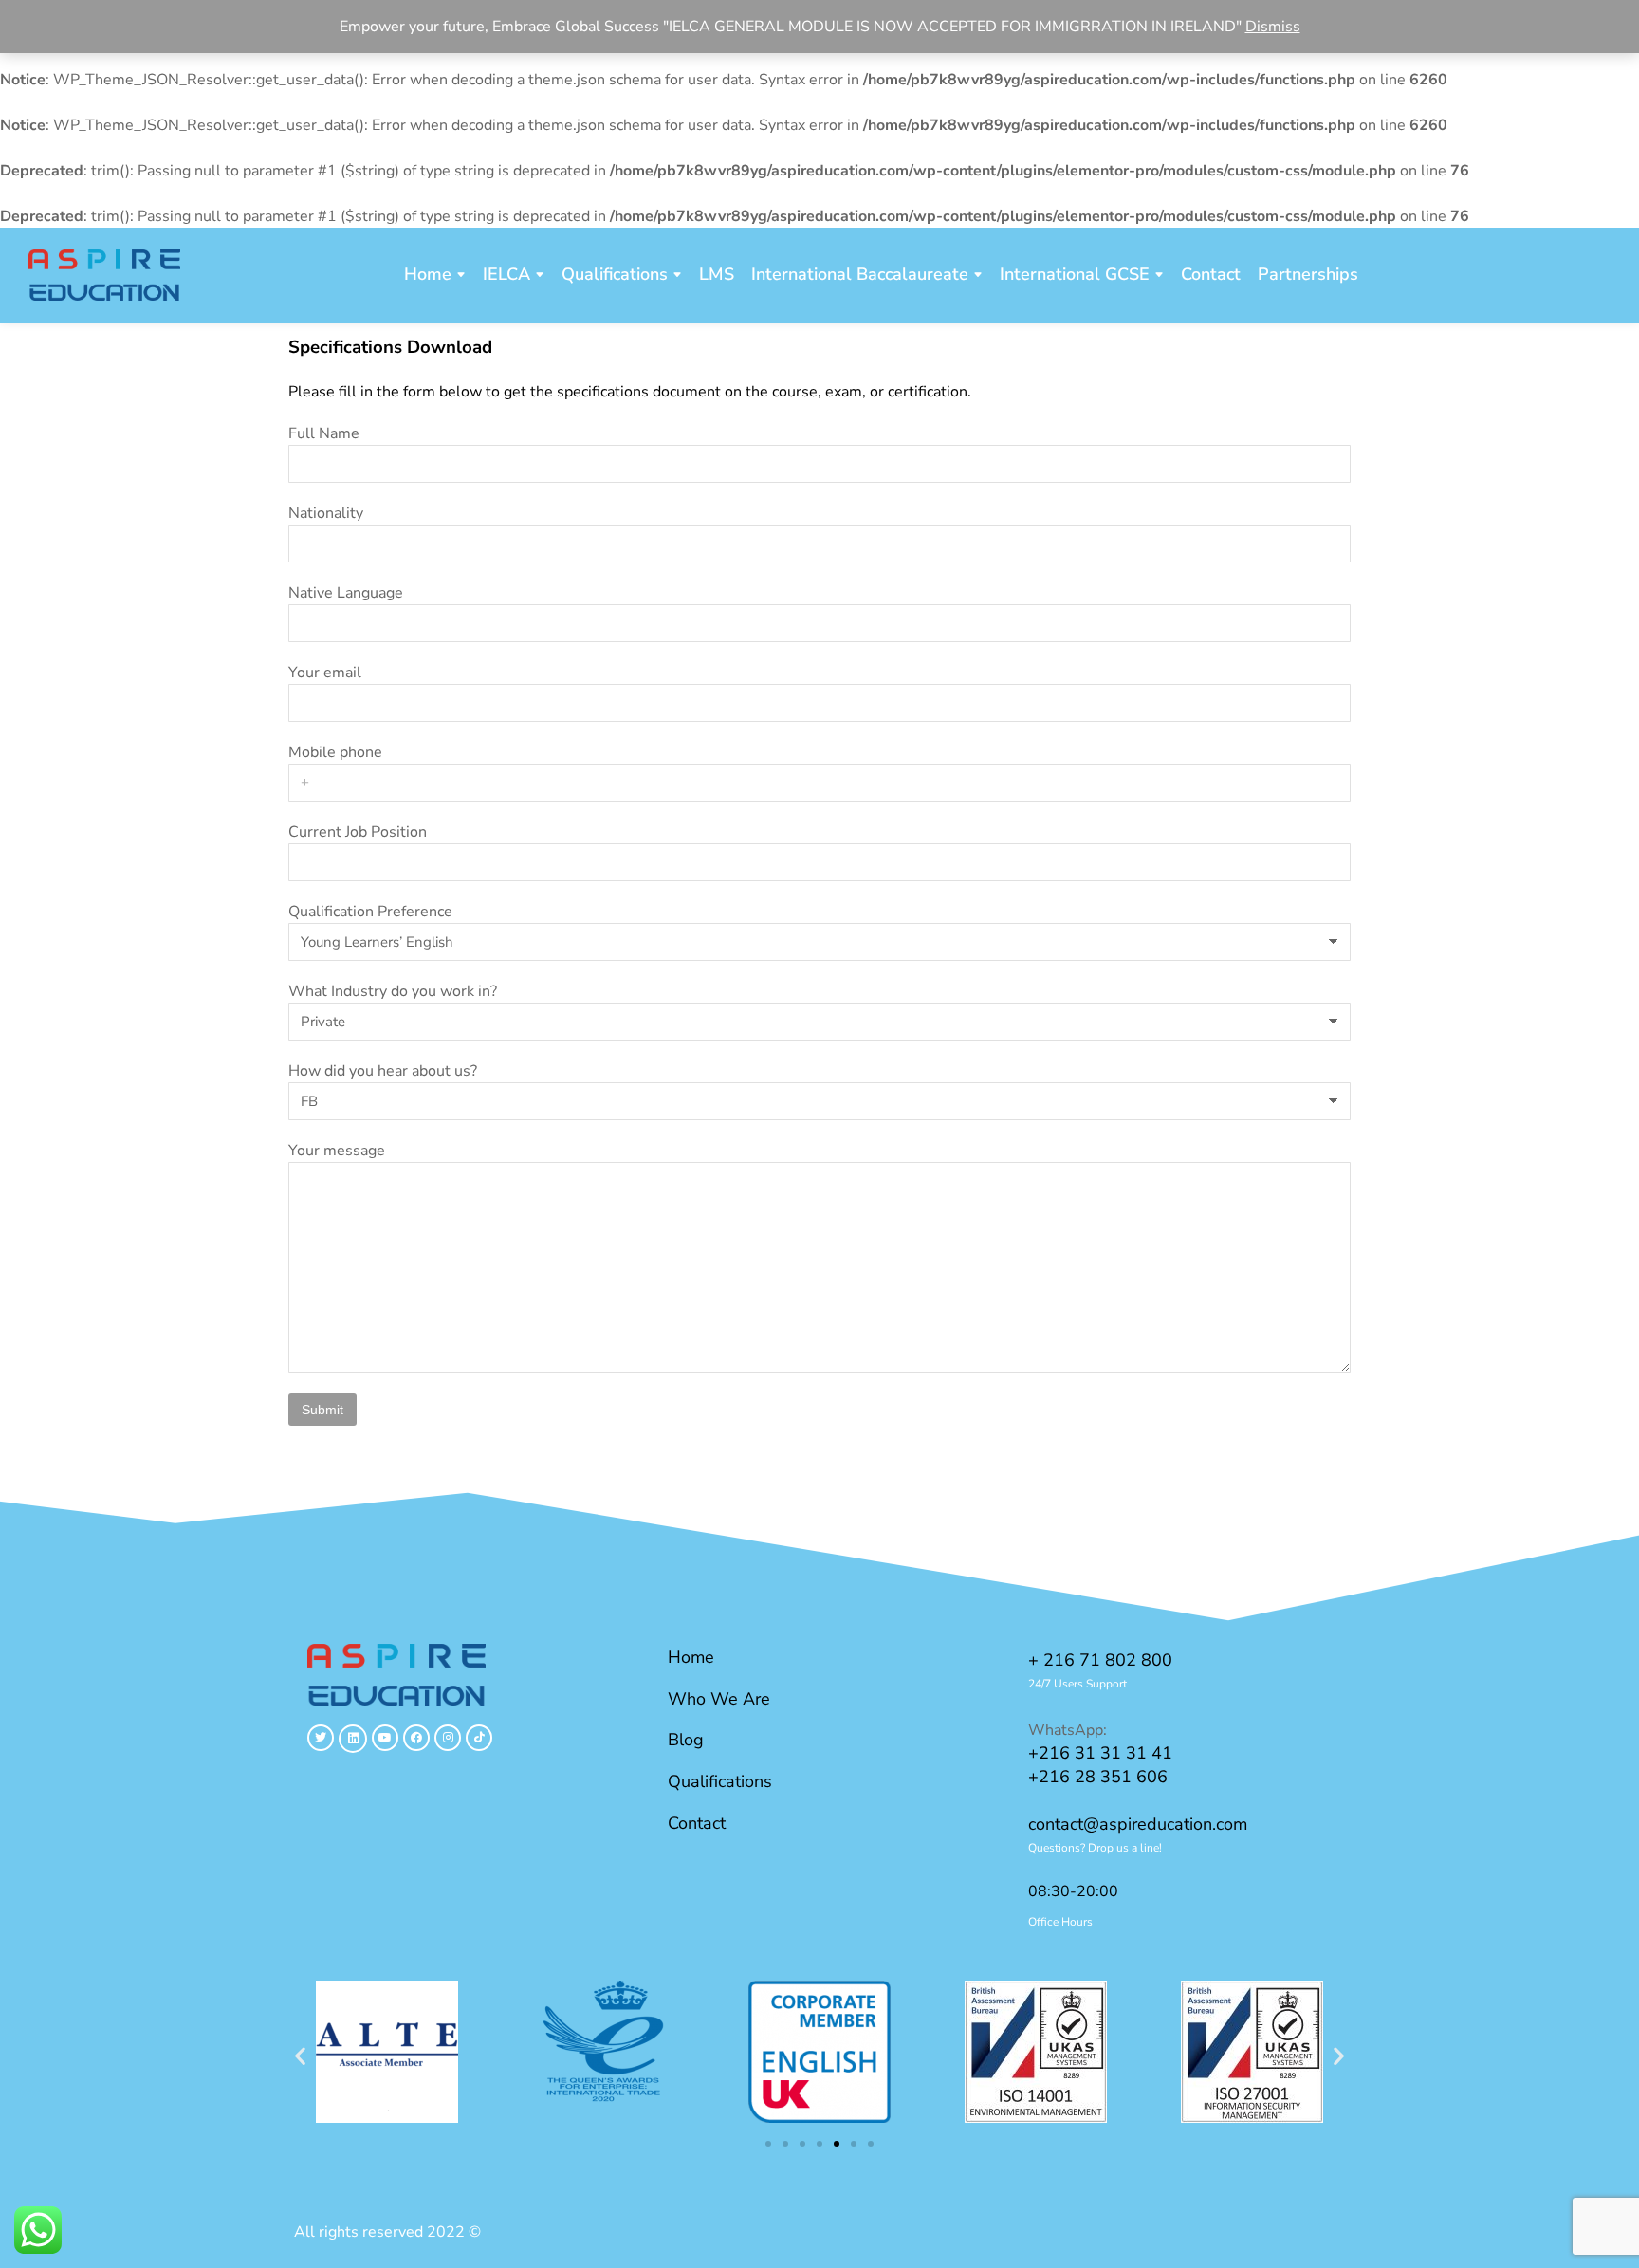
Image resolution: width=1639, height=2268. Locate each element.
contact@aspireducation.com (1138, 1824)
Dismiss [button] (1273, 27)
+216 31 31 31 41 (1100, 1753)
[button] (300, 2055)
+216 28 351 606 (1098, 1777)
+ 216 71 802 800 (1100, 1660)
